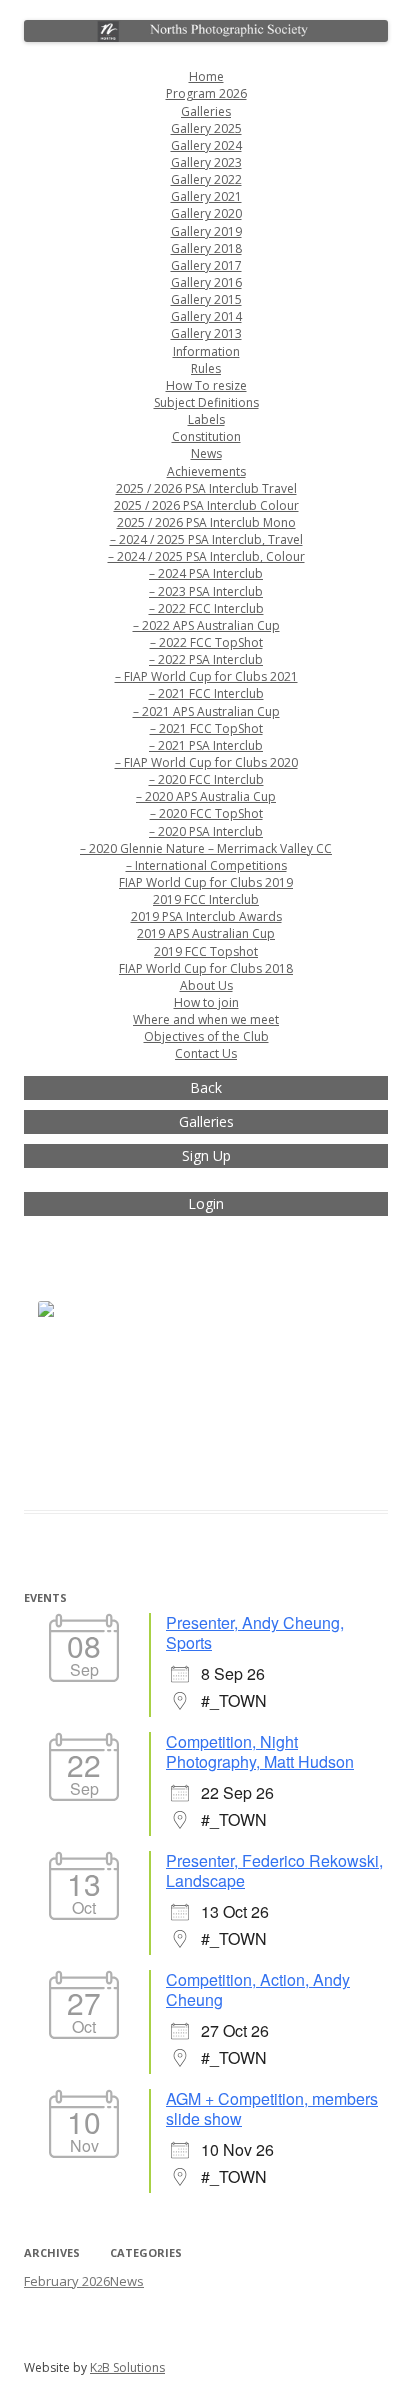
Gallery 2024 (206, 145)
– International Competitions (206, 865)
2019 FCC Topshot (206, 951)
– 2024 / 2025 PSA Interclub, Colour (206, 556)
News (206, 453)
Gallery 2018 (206, 248)
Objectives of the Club (206, 1036)
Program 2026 (206, 93)
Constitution (206, 436)
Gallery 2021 (206, 196)
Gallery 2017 (206, 265)
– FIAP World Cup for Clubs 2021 (206, 676)
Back (206, 1087)
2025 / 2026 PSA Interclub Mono (206, 522)
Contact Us (206, 1053)
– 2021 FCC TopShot (206, 728)
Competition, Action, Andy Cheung (258, 1989)
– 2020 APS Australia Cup (206, 796)
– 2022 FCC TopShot (206, 642)
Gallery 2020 (206, 213)
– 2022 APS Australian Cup (206, 625)
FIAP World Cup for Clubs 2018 (206, 968)
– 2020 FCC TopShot (206, 813)
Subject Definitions (206, 402)
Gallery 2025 (206, 128)
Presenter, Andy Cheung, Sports (255, 1632)
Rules (206, 368)
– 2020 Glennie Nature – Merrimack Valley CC (206, 848)
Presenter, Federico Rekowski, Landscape (274, 1870)
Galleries (206, 111)
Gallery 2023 (206, 162)
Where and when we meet (206, 1019)
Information (206, 351)
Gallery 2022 (206, 179)
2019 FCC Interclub (206, 899)
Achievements (206, 471)
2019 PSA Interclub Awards (206, 916)
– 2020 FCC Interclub (206, 779)
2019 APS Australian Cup (206, 933)
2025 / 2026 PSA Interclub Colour (206, 505)
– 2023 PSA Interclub (206, 591)
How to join (206, 1002)
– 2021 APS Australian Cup (206, 711)
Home (206, 76)
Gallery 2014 (206, 316)
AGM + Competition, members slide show (272, 2108)
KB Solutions (127, 2367)
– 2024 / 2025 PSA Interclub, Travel (206, 539)
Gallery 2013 (206, 333)
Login (206, 1203)
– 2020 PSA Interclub (206, 831)
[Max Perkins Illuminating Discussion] (84, 1367)
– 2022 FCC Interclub (206, 608)
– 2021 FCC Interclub (206, 693)
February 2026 (67, 2281)
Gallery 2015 (206, 299)
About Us (206, 985)
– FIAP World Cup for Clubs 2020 (206, 762)
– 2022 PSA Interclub (206, 659)
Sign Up (206, 1155)
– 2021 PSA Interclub (206, 745)
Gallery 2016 (206, 282)
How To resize (206, 385)
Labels (206, 419)
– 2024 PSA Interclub (206, 573)
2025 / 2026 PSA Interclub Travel (206, 488)
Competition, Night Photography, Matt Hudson (260, 1751)
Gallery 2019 (206, 231)
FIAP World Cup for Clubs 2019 (206, 882)
